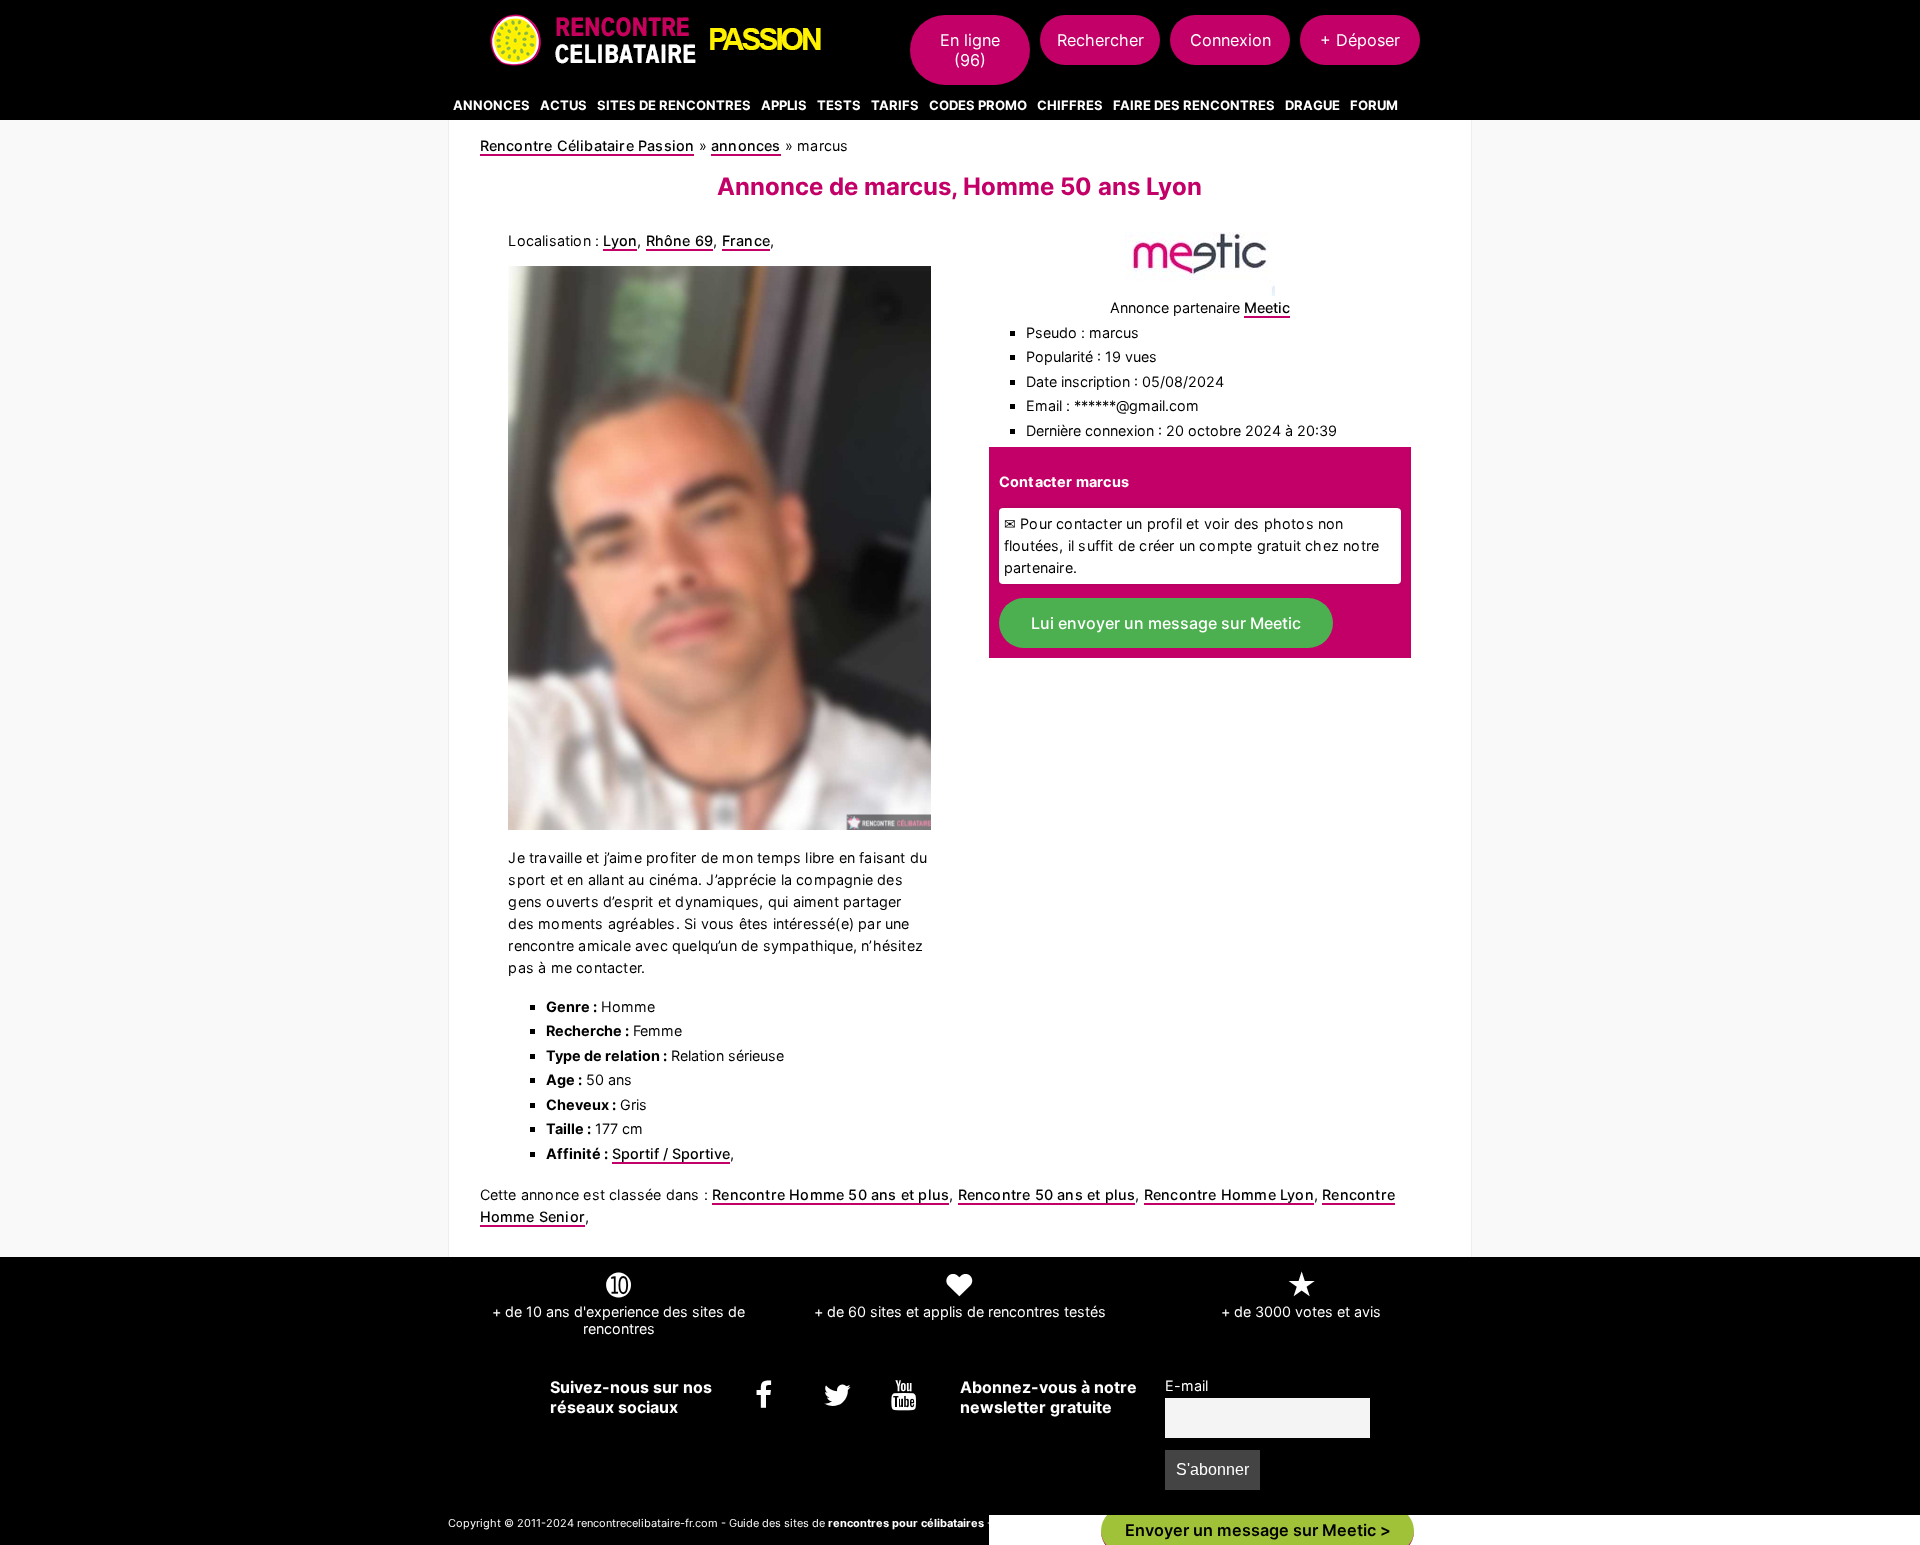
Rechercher (1100, 40)
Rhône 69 (680, 240)
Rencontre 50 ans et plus (1047, 1194)
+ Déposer (1360, 40)
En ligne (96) (970, 50)
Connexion (1230, 40)
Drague (1312, 105)
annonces (746, 145)
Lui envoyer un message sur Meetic (1166, 623)
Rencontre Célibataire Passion (587, 145)
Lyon (620, 240)
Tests (839, 105)
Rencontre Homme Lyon (1229, 1194)
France (746, 240)
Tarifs (895, 105)
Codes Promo (978, 105)
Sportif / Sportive (671, 1153)
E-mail (1186, 1385)
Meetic (1267, 307)
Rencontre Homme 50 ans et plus (830, 1194)
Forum (1374, 105)
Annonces (491, 105)
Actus (563, 105)
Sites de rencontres (674, 105)
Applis (784, 105)
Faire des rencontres (1194, 105)
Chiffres (1070, 105)
